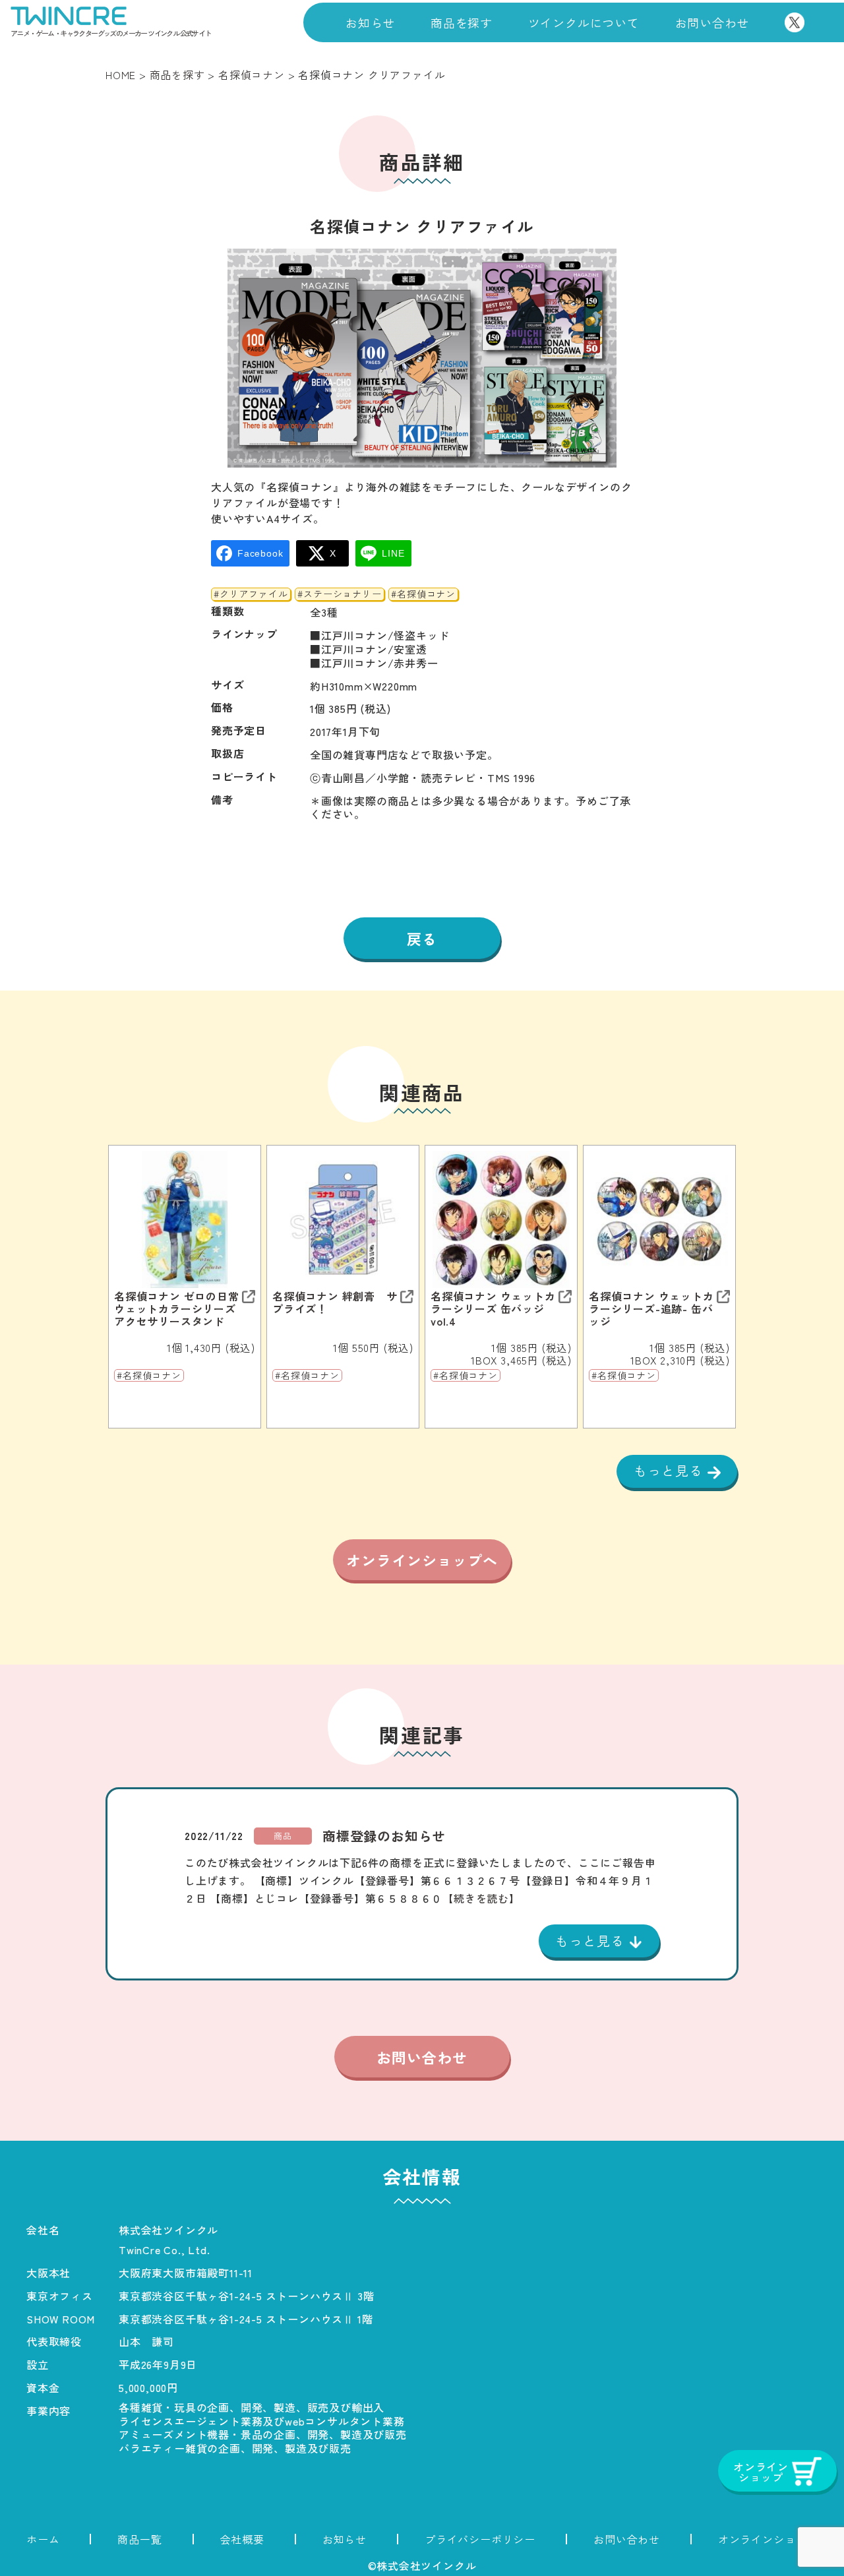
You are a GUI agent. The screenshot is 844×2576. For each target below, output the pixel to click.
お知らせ (370, 22)
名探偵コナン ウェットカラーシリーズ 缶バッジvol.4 (493, 1309)
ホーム (43, 2539)
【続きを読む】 (481, 1898)
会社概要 (242, 2539)
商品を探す (462, 22)
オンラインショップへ (422, 1560)
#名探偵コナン (423, 594)
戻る (422, 938)
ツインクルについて (584, 22)
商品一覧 (139, 2539)
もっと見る (671, 1470)
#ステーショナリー (339, 594)
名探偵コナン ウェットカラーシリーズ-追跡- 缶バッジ (651, 1309)
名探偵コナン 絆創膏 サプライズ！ (335, 1303)
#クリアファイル (251, 594)
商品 (283, 1836)
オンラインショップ (768, 2539)
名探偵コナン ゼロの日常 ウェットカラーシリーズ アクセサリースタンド (177, 1309)
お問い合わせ (712, 22)
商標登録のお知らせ (384, 1836)
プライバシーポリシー (480, 2539)
